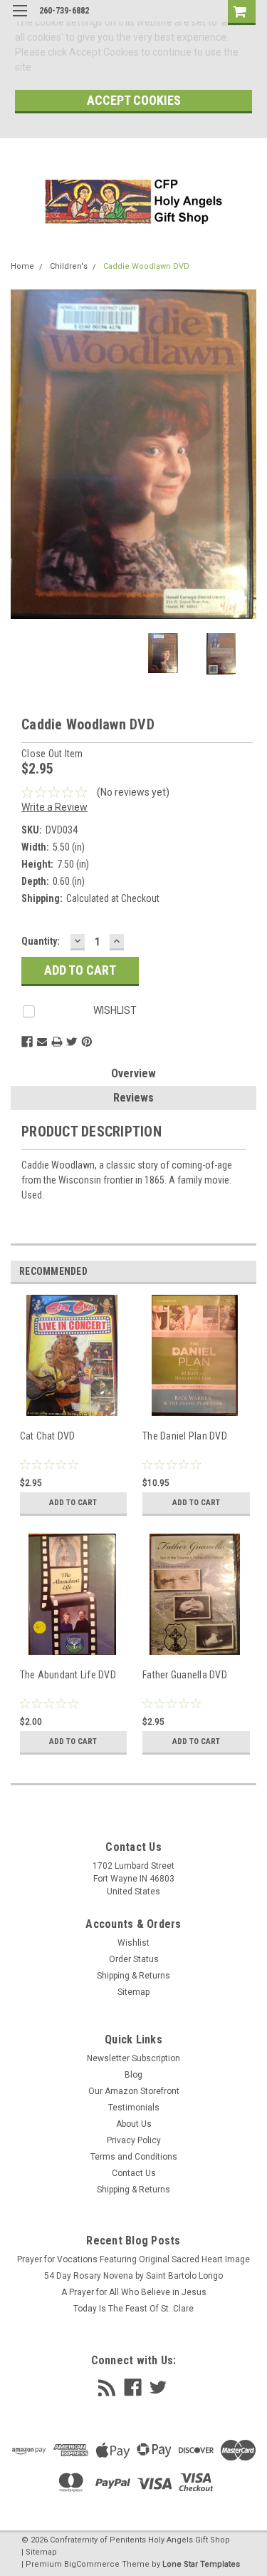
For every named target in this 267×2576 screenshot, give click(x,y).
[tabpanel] (72, 1414)
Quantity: (41, 941)
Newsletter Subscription (133, 2058)
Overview (133, 1073)
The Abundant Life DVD (68, 1675)
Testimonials (134, 2108)
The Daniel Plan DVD (185, 1436)
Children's (69, 266)
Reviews (133, 1098)
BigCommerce (92, 2564)
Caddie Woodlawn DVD (146, 266)
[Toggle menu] (20, 20)
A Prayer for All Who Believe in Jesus (134, 2292)
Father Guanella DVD (185, 1675)
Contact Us (134, 2173)
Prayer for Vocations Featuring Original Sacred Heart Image (133, 2259)
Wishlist (133, 1943)
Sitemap (133, 1992)
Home (22, 266)
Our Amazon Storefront (134, 2091)
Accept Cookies (134, 100)
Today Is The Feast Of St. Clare (133, 2309)
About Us (134, 2124)
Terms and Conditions (134, 2157)
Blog (133, 2075)
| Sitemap (39, 2552)
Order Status (134, 1959)
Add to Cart (73, 1503)
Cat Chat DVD (48, 1436)
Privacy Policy (134, 2140)
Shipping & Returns (133, 1976)
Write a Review (54, 807)
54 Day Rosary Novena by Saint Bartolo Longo (133, 2276)
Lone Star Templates (201, 2564)
